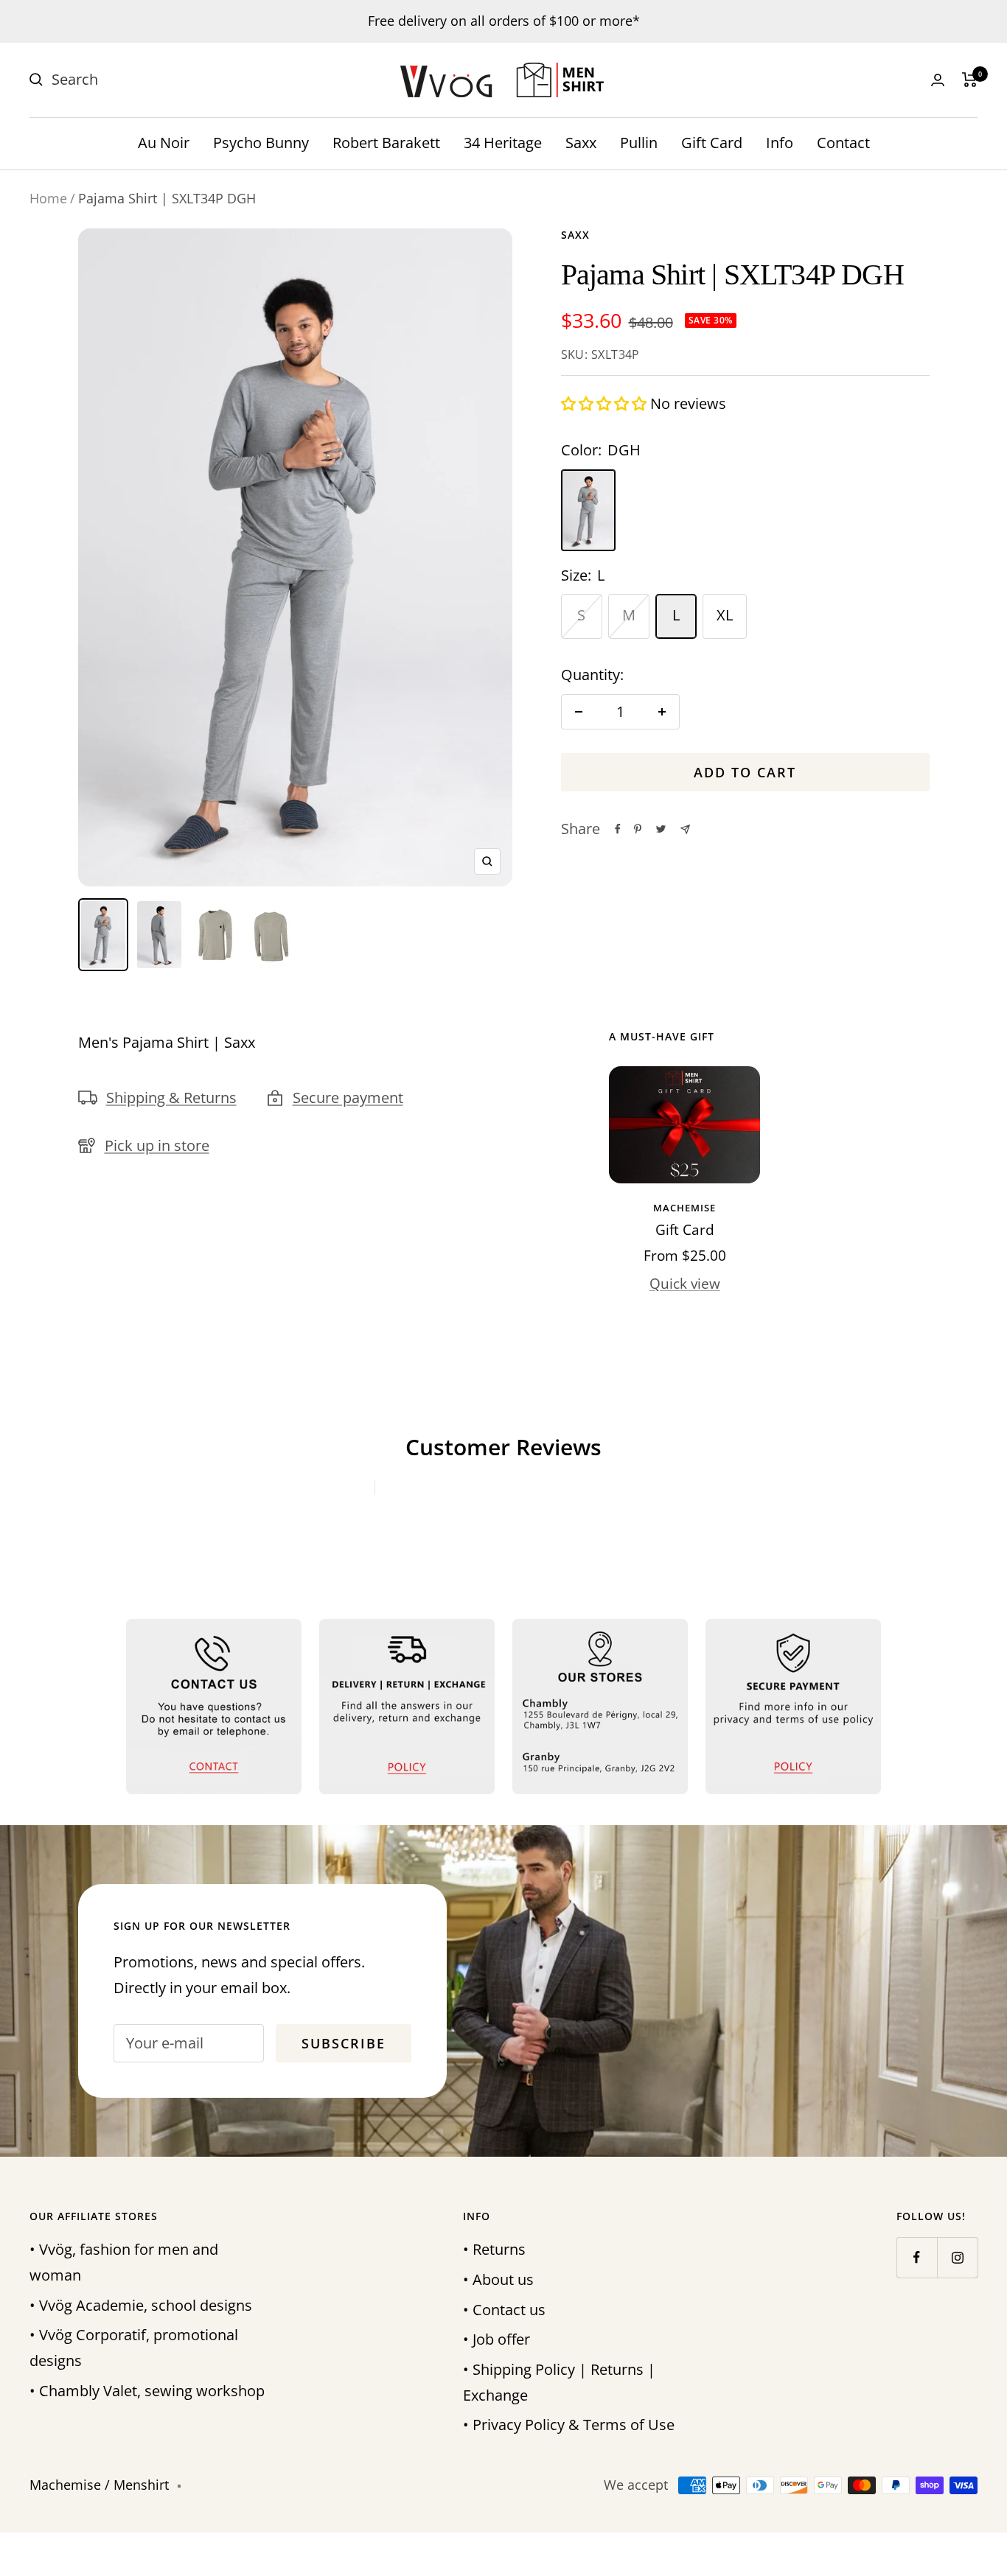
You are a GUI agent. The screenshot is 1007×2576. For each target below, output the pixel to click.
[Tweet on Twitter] (661, 829)
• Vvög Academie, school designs (141, 2305)
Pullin (639, 143)
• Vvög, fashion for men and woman (124, 2262)
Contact (843, 143)
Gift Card (712, 143)
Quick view (685, 1284)
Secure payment (348, 1098)
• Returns (494, 2249)
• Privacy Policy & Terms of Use (569, 2425)
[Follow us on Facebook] (917, 2257)
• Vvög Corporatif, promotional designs (134, 2348)
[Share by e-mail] (685, 829)
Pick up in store (157, 1145)
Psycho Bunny (261, 143)
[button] (606, 403)
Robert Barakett (386, 143)
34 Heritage (503, 143)
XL (725, 615)
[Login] (938, 80)
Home (48, 198)
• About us (498, 2279)
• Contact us (504, 2310)
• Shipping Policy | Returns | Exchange (559, 2382)
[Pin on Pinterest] (638, 829)
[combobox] (162, 80)
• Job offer (496, 2339)
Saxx (581, 143)
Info (780, 143)
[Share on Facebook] (618, 829)
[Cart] (970, 80)
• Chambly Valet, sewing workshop (147, 2391)
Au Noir (164, 143)
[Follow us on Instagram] (957, 2257)
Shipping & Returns (171, 1098)
